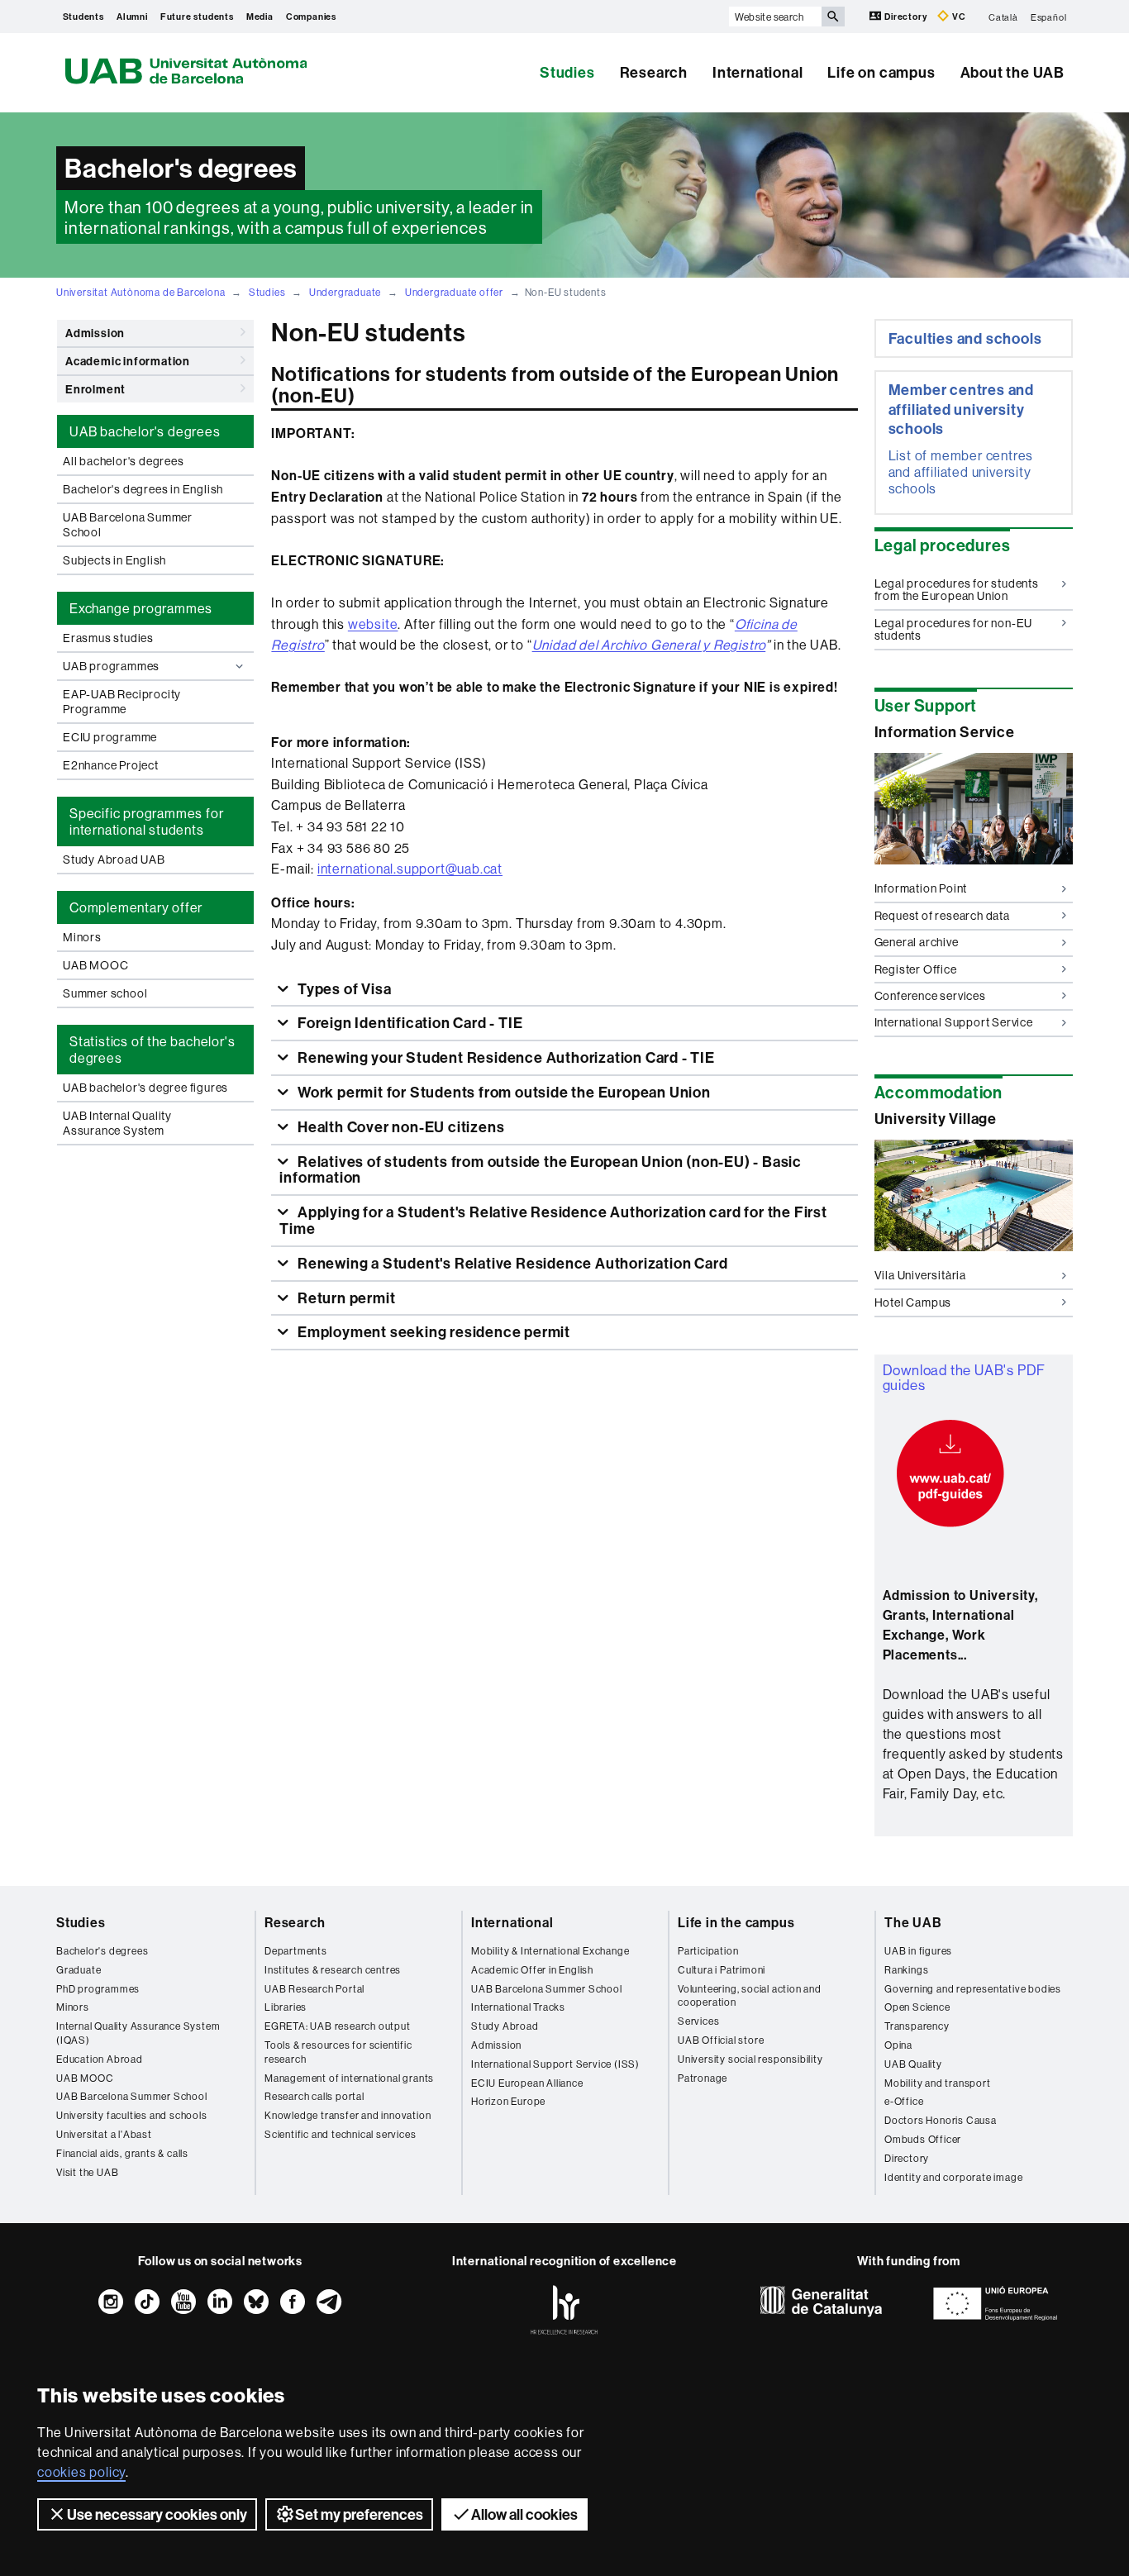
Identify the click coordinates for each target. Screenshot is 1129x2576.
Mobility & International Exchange (550, 1951)
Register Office (916, 969)
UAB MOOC (95, 965)
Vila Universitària (920, 1275)
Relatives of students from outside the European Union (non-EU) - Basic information (541, 1170)
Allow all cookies (524, 2514)
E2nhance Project (111, 765)
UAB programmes (111, 666)
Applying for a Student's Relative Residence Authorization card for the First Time (553, 1220)
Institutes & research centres (333, 1970)
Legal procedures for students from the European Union (957, 590)
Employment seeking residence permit (432, 1332)
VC (958, 17)
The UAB (913, 1922)
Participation (708, 1951)
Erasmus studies (108, 638)
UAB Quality (913, 2064)
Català (1003, 17)
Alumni (132, 17)
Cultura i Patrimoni (722, 1970)
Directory (905, 17)
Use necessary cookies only (157, 2514)
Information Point (921, 888)
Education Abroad (100, 2059)
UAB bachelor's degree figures (145, 1088)
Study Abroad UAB (114, 859)
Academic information (128, 361)
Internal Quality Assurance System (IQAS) (138, 2033)
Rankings (906, 1970)
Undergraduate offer (454, 292)
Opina (898, 2045)
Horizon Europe (508, 2101)
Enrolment (95, 389)
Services (698, 2021)
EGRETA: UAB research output (338, 2026)
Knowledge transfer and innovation (348, 2115)
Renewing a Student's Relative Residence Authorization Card (511, 1263)
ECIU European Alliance (527, 2083)
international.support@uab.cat (410, 869)
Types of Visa (343, 989)
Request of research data (942, 916)
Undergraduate (345, 292)
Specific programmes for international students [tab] (146, 821)
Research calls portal (314, 2096)
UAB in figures (918, 1951)
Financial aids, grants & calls (122, 2153)
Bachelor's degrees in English (143, 489)
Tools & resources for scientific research (338, 2052)
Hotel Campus (913, 1302)
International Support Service (954, 1022)
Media (260, 17)
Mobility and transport (938, 2083)
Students (83, 17)
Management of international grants (349, 2078)
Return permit (345, 1298)
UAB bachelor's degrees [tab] (145, 431)
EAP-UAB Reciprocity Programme (122, 702)
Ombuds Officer (923, 2139)
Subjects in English (114, 560)
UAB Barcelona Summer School (128, 525)
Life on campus (881, 72)
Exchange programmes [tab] (141, 608)
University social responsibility (750, 2059)
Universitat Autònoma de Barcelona (141, 292)
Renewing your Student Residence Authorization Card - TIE (505, 1057)
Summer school (105, 993)
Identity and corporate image (953, 2177)
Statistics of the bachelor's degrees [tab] (152, 1050)
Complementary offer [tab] (136, 907)
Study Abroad (505, 2026)
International (757, 72)
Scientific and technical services (340, 2134)
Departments (296, 1951)
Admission (95, 333)
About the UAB (1012, 72)
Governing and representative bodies (973, 1989)
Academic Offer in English (532, 1970)
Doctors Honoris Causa (941, 2120)
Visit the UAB (87, 2172)
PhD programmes (98, 1989)
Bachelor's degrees (102, 1951)
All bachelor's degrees (124, 461)
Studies (567, 72)
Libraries (286, 2007)
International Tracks (518, 2007)
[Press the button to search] (833, 17)
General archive (917, 942)
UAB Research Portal (314, 1989)
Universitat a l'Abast (104, 2134)
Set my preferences (359, 2514)
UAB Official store (721, 2040)
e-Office (904, 2101)
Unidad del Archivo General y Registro (649, 645)
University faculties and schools (132, 2115)
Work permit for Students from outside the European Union (503, 1092)
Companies (311, 17)
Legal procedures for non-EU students (954, 629)
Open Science (917, 2007)
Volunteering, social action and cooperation (750, 1996)
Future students (197, 17)
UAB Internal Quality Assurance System (117, 1123)
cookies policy (81, 2472)
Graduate (79, 1970)
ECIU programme (110, 737)
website (373, 624)
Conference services (930, 996)
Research (654, 72)
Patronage (703, 2078)
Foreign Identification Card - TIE (408, 1023)
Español (1049, 17)
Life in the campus (736, 1922)
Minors (82, 937)
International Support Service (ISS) (555, 2064)
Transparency (917, 2026)
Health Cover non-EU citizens (399, 1127)
